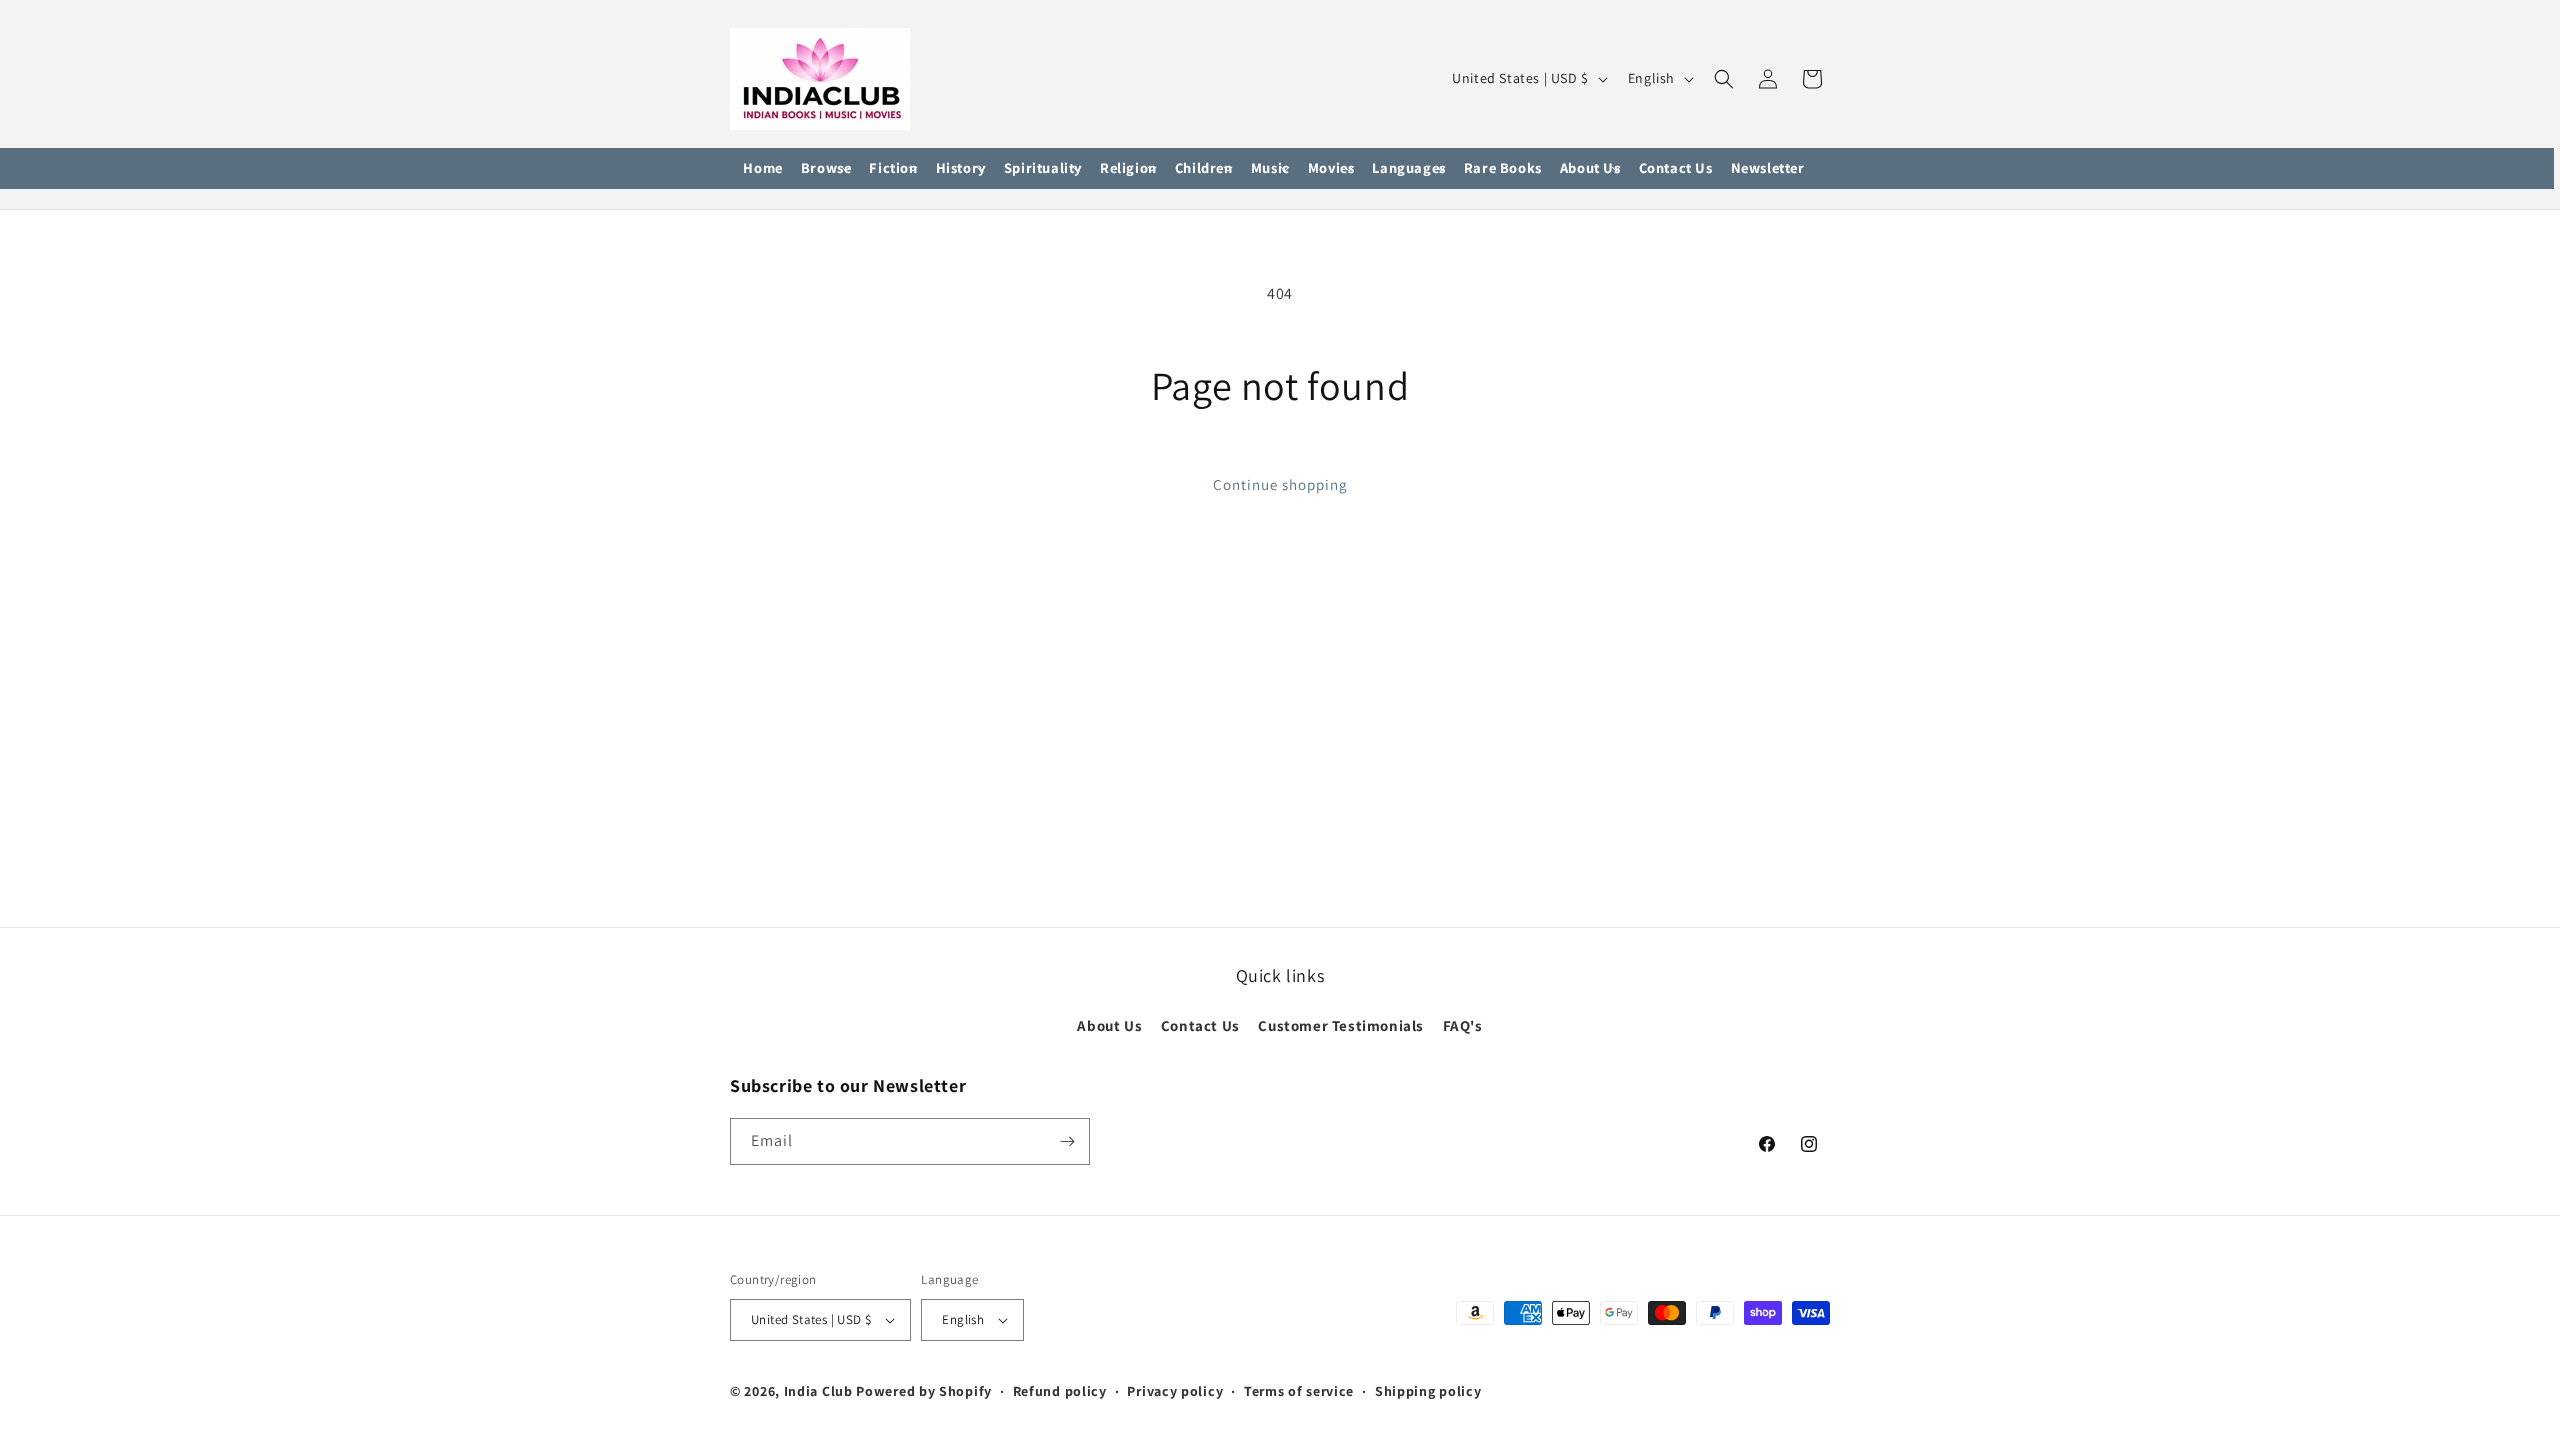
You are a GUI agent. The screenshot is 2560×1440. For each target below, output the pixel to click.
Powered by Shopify (924, 1391)
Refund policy (1060, 1391)
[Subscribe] (1067, 1141)
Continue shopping (1280, 484)
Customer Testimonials (1341, 1025)
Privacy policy (1175, 1391)
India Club (818, 1391)
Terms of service (1299, 1391)
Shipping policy (1428, 1391)
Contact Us (1200, 1025)
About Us (1109, 1025)
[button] (826, 169)
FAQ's (1463, 1025)
